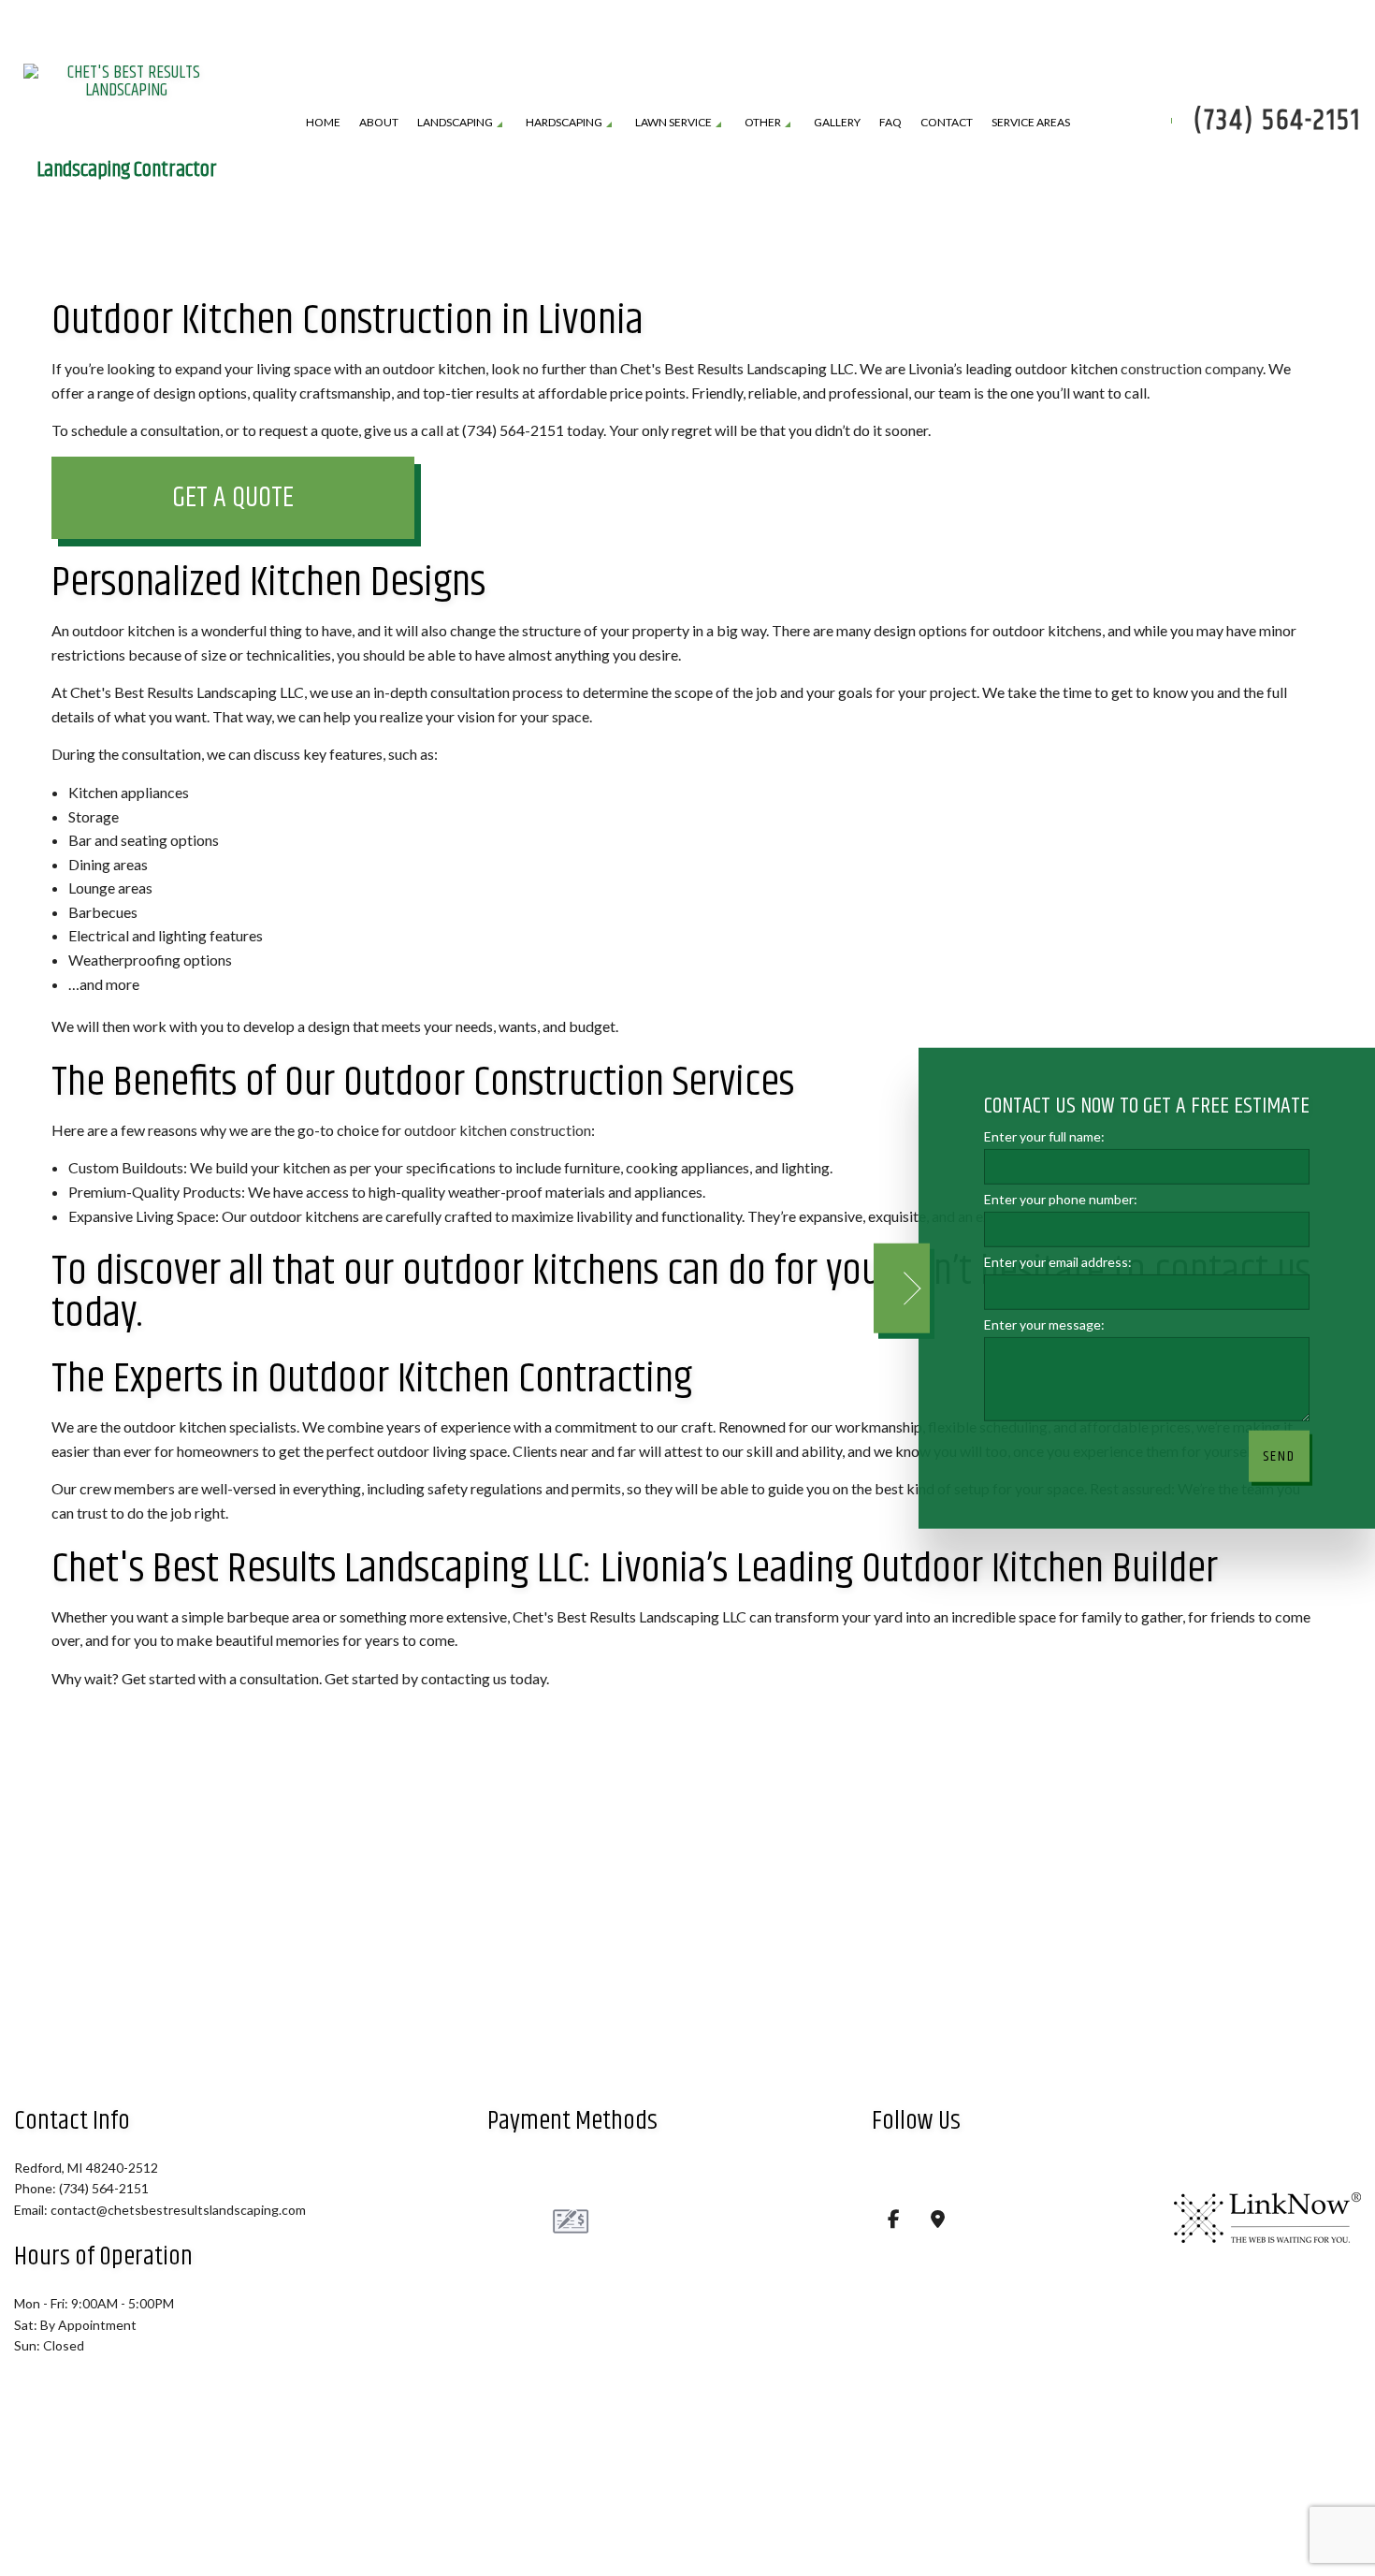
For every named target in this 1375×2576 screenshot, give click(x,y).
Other (763, 123)
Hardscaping (564, 123)
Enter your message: (1044, 1324)
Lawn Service (673, 123)
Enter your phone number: (1061, 1198)
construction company (1192, 370)
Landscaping (455, 123)
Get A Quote (233, 500)
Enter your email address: (1058, 1262)
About (379, 123)
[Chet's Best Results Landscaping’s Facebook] (894, 2222)
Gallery (837, 123)
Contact (947, 123)
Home (323, 123)
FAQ (890, 123)
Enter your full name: (1044, 1135)
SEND (1279, 1456)
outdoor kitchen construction (498, 1132)
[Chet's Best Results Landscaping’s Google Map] (938, 2222)
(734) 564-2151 (1277, 122)
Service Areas (1031, 123)
